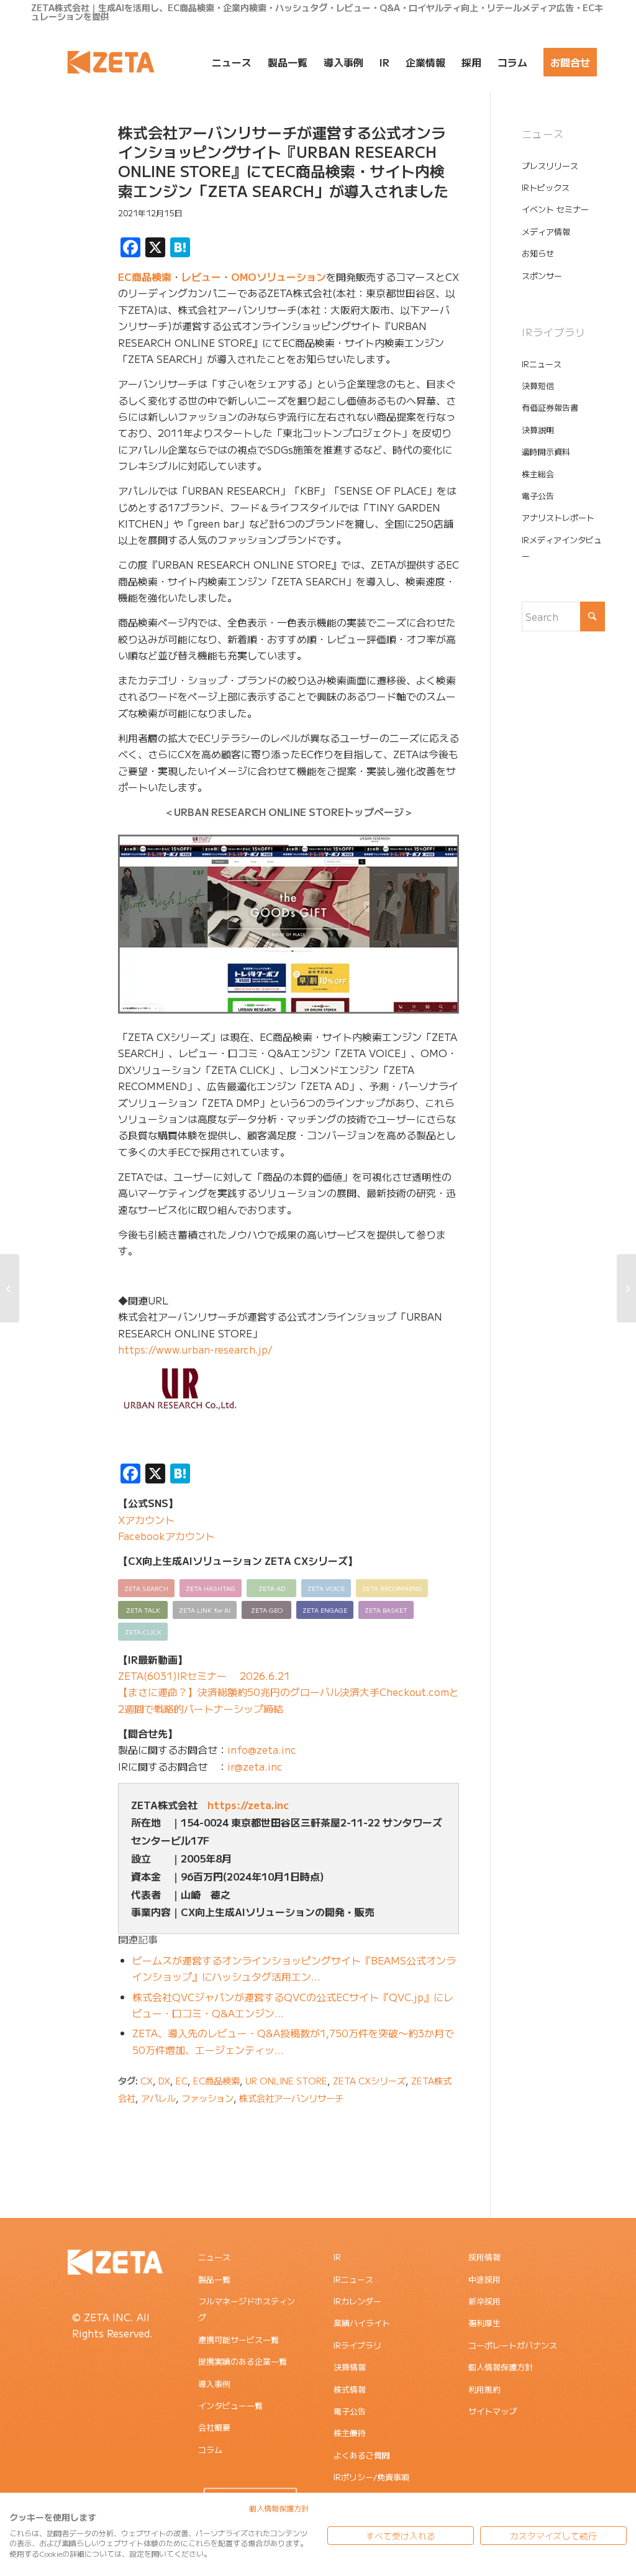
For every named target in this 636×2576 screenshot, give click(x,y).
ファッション (207, 2098)
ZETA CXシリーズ (369, 2080)
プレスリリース (550, 166)
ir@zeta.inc (255, 1766)
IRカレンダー (357, 2301)
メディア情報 (546, 231)
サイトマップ (493, 2411)
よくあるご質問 (362, 2455)
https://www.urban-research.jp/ (195, 1349)
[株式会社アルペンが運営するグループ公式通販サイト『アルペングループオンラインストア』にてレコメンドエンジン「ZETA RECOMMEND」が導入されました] (10, 1288)
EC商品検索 (145, 277)
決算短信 (538, 386)
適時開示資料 (546, 451)
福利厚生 (484, 2323)
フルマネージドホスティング (247, 2309)
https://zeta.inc (248, 1805)
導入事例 (214, 2384)
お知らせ (538, 253)
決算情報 (350, 2367)
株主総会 (538, 474)
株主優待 (350, 2433)
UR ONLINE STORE (286, 2080)
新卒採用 (484, 2301)
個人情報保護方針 (501, 2367)
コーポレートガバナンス (513, 2345)
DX (164, 2080)
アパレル (158, 2098)
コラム (210, 2450)
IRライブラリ (357, 2345)
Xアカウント (146, 1519)
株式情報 (350, 2389)
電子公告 (538, 496)
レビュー (201, 277)
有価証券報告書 (550, 407)
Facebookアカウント (166, 1536)
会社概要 (214, 2427)
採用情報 (484, 2257)
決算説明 (538, 430)
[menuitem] (232, 62)
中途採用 (484, 2279)
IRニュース (542, 364)
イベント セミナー (555, 209)
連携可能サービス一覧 (238, 2340)
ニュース (214, 2257)
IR (337, 2257)
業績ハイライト (362, 2323)
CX (147, 2080)
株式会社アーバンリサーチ (291, 2098)
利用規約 (484, 2389)
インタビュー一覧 (230, 2405)
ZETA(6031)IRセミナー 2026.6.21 (204, 1675)
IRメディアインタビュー (562, 548)
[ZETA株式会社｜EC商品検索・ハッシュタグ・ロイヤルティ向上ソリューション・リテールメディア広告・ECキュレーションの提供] (111, 62)
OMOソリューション (279, 277)
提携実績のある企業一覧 (243, 2361)
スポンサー (542, 276)
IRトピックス (546, 187)
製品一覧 (214, 2279)
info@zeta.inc (262, 1749)
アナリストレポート (558, 517)
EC (182, 2080)
